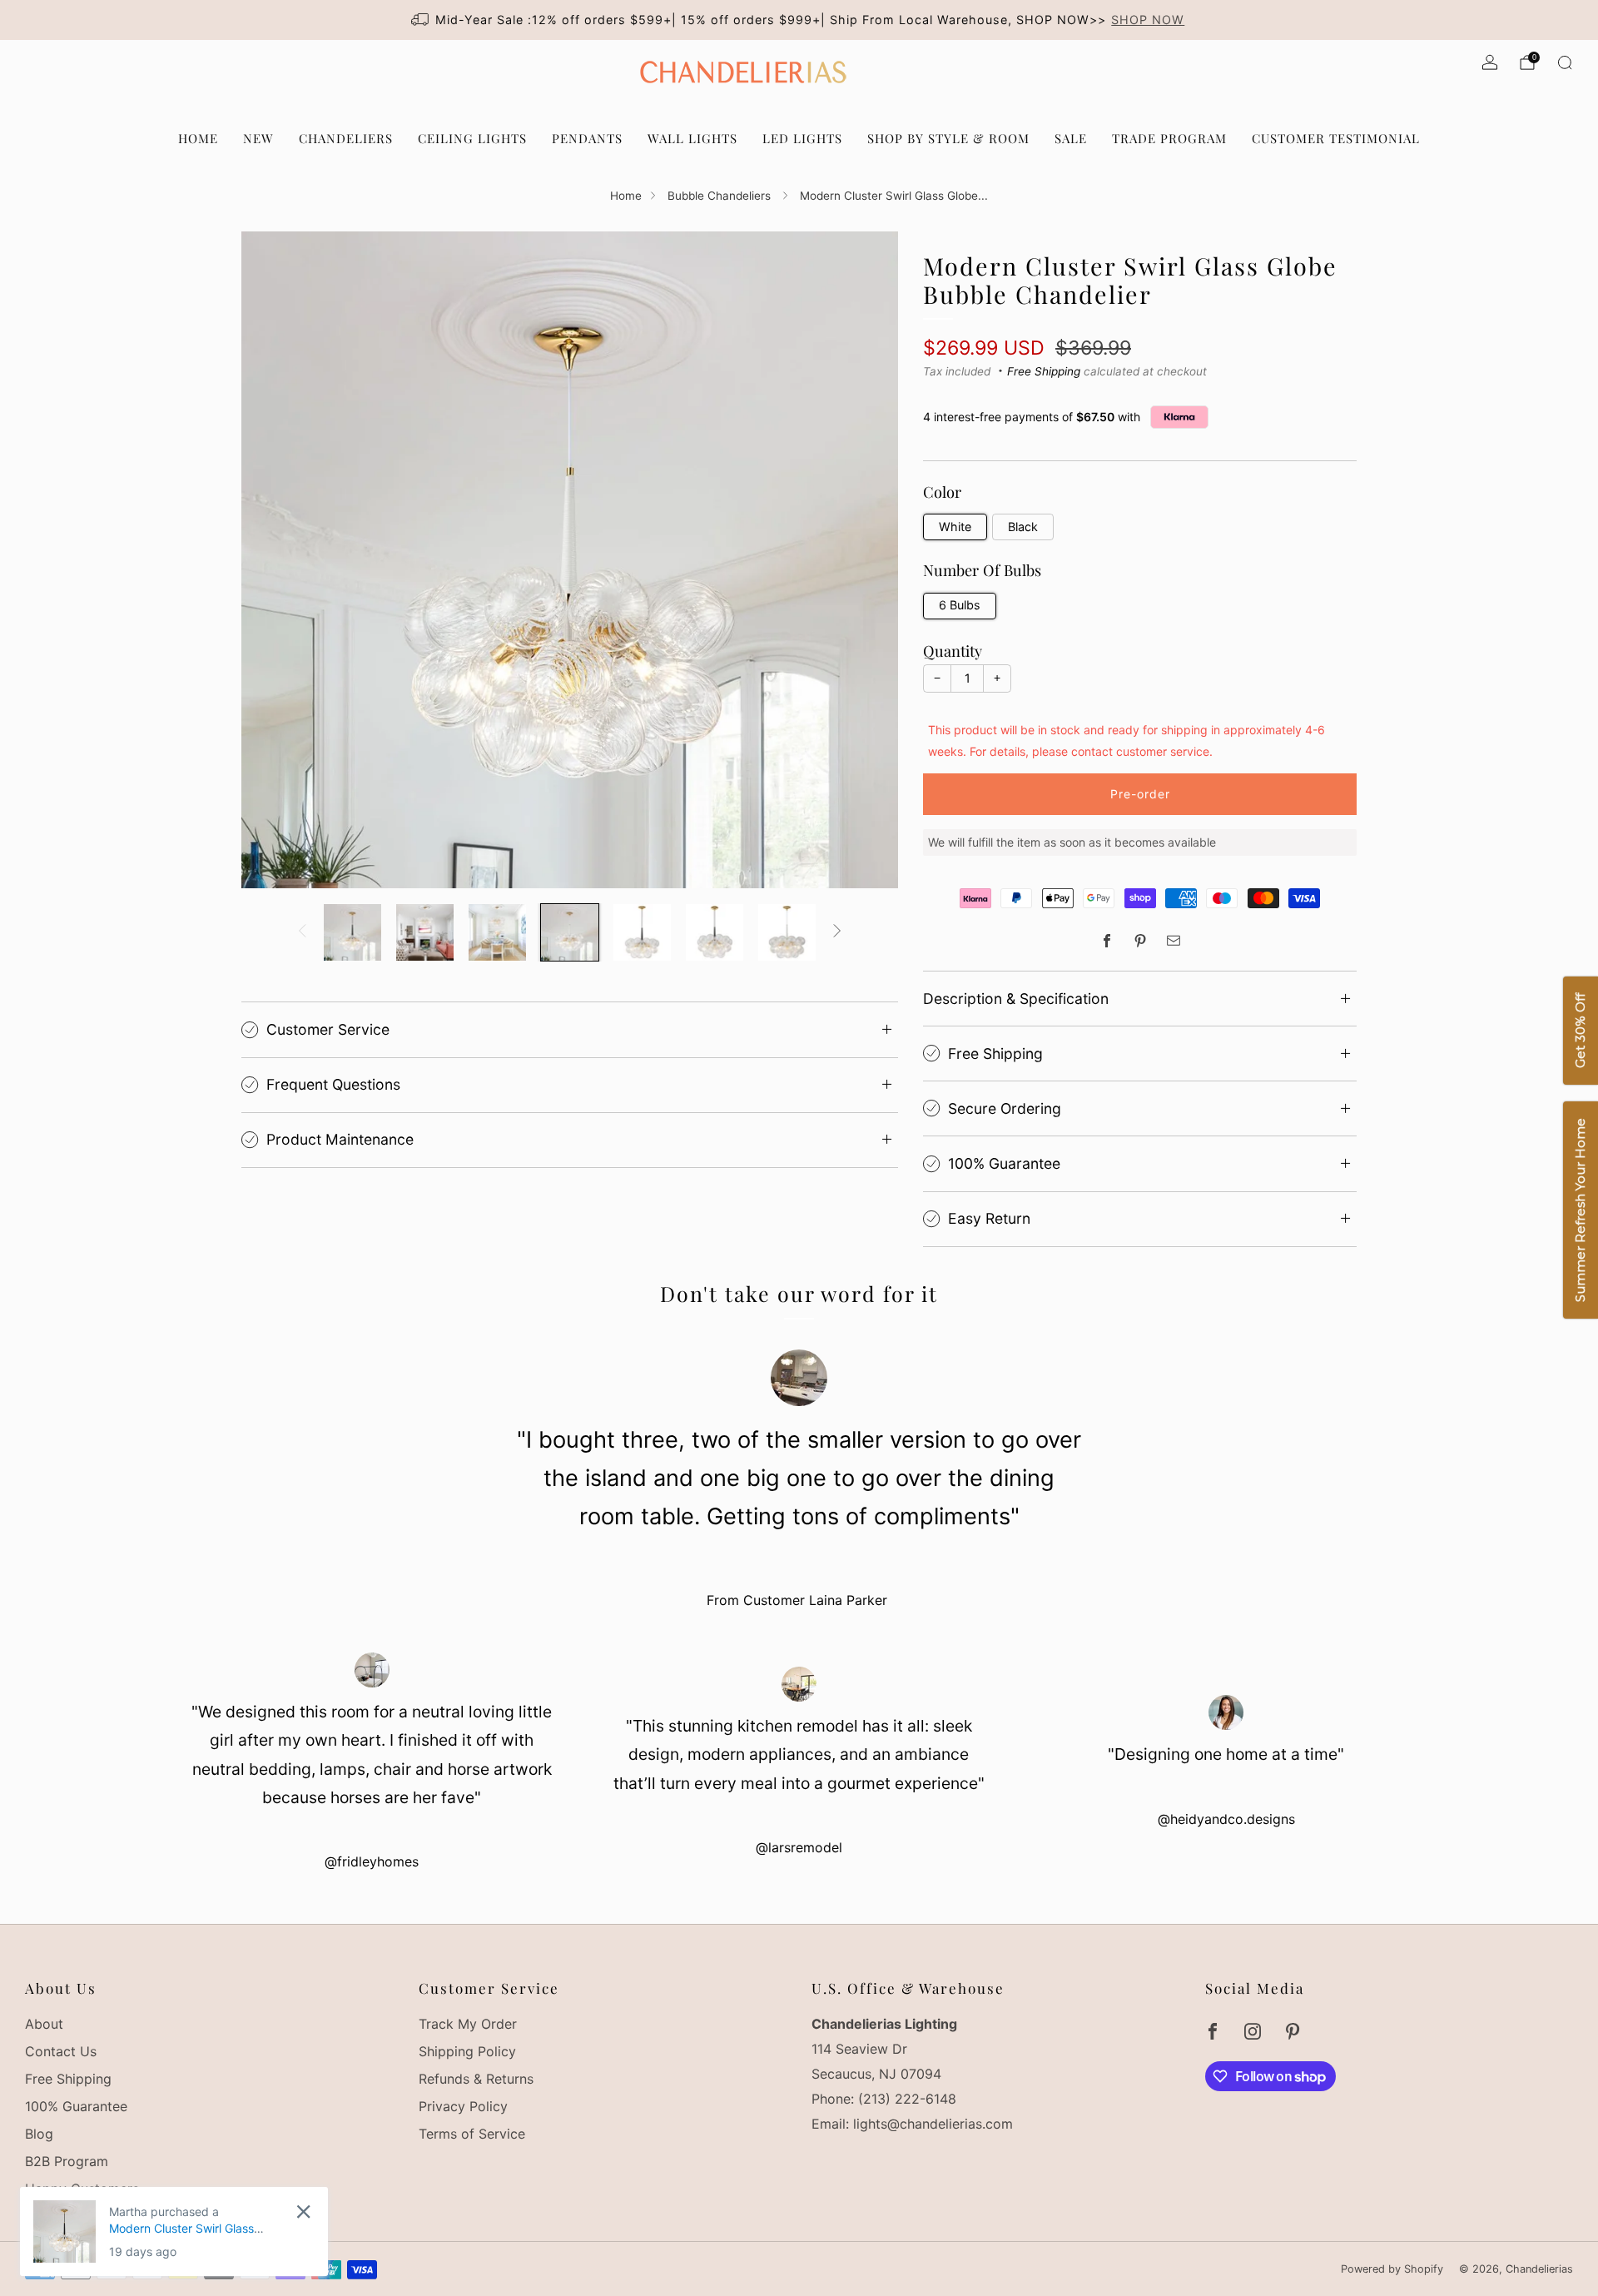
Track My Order (468, 2024)
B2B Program (67, 2161)
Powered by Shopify (1392, 2269)
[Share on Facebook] (1107, 941)
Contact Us (61, 2051)
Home (626, 196)
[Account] (1490, 62)
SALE (1071, 138)
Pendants (587, 138)
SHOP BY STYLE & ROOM (948, 138)
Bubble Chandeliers (721, 196)
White (955, 527)
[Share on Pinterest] (1140, 941)
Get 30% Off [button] (1580, 1031)
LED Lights (802, 138)
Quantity (953, 651)
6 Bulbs (960, 605)
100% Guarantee (76, 2106)
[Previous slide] (274, 559)
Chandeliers (346, 138)
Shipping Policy (467, 2051)
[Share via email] (1174, 941)
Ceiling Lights (472, 138)
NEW (258, 138)
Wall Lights (692, 138)
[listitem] (799, 20)
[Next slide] (866, 559)
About (44, 2024)
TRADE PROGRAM (1169, 138)
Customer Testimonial (1336, 138)
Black (1023, 527)
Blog (39, 2134)
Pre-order (1140, 794)
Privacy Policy (463, 2106)
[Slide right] (837, 932)
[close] (303, 2212)
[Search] (1565, 62)
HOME (198, 138)
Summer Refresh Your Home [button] (1580, 1211)
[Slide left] (302, 932)
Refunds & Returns (476, 2079)
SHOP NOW (1148, 20)
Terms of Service (472, 2134)
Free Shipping (1044, 371)
